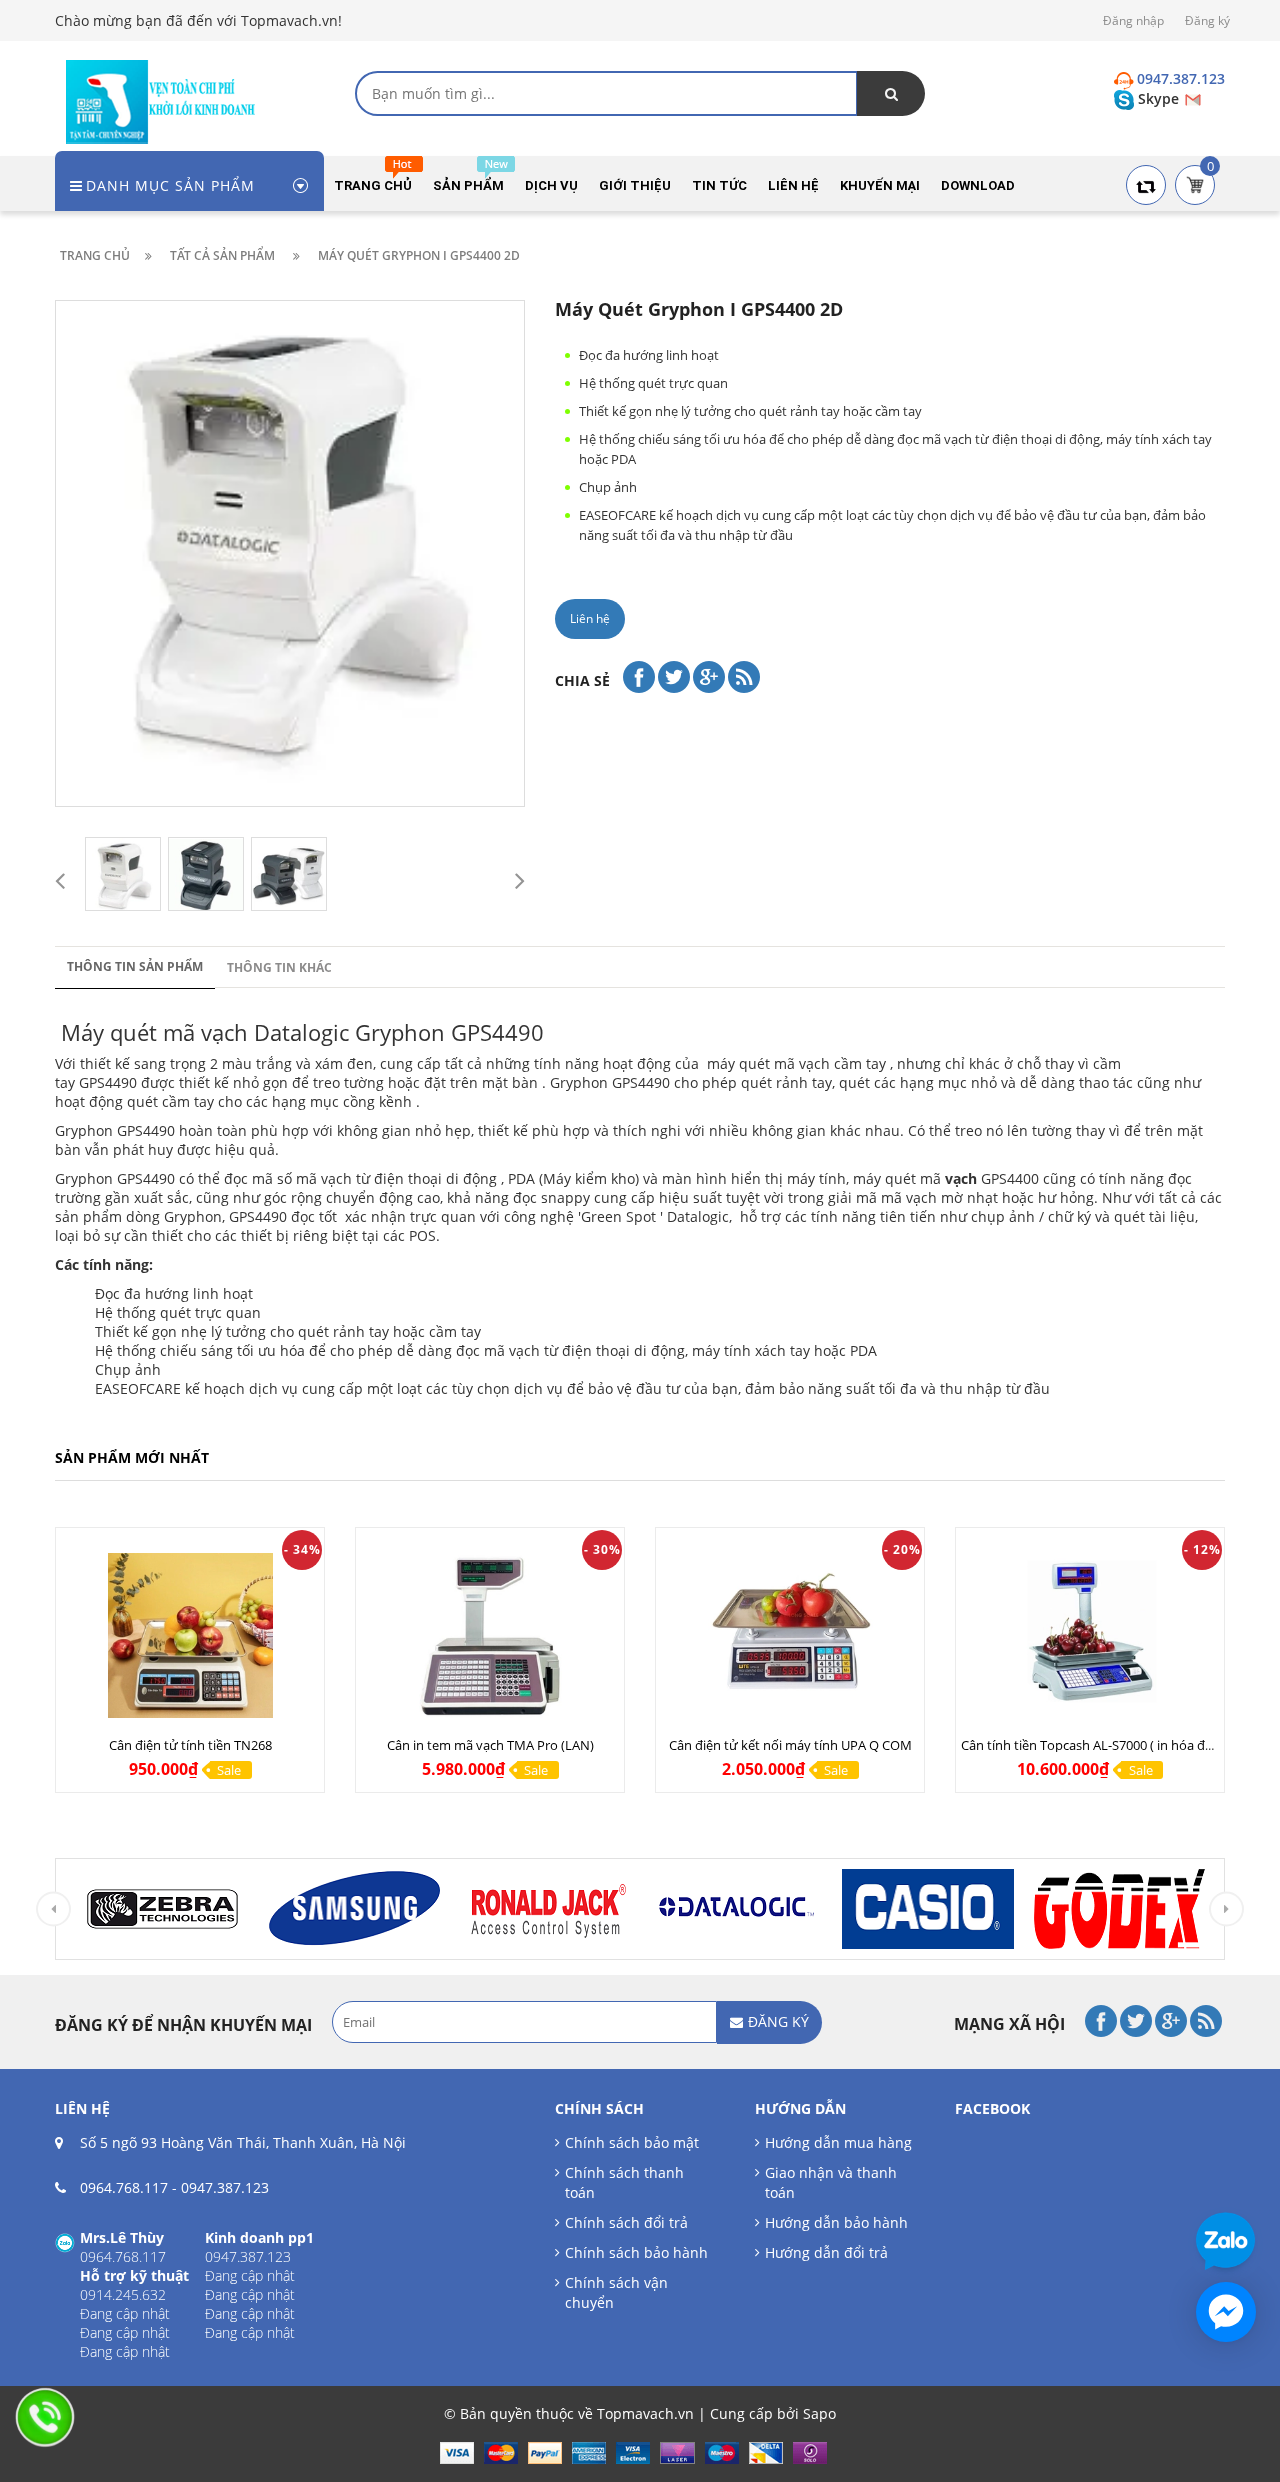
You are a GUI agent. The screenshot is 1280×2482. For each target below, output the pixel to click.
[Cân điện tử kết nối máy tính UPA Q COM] (790, 1635)
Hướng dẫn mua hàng (838, 2142)
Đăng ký (1207, 20)
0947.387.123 (225, 2187)
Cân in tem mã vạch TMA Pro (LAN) (490, 1745)
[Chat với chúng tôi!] (1226, 2312)
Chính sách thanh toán (624, 2182)
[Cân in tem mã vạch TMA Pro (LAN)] (490, 1635)
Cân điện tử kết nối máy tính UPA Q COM (790, 1745)
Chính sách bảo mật (632, 2142)
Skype (1158, 98)
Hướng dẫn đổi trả (826, 2252)
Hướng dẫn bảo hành (836, 2222)
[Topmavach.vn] (161, 99)
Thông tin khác (279, 967)
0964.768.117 (124, 2187)
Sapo (819, 2413)
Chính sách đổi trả (626, 2222)
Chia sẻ (582, 680)
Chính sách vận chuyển (616, 2292)
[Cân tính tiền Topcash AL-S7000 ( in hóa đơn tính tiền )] (1090, 1635)
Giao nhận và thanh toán (831, 2182)
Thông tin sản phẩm (135, 966)
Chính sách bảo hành (636, 2252)
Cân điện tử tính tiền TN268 (190, 1745)
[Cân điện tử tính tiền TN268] (190, 1635)
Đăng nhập (1133, 20)
